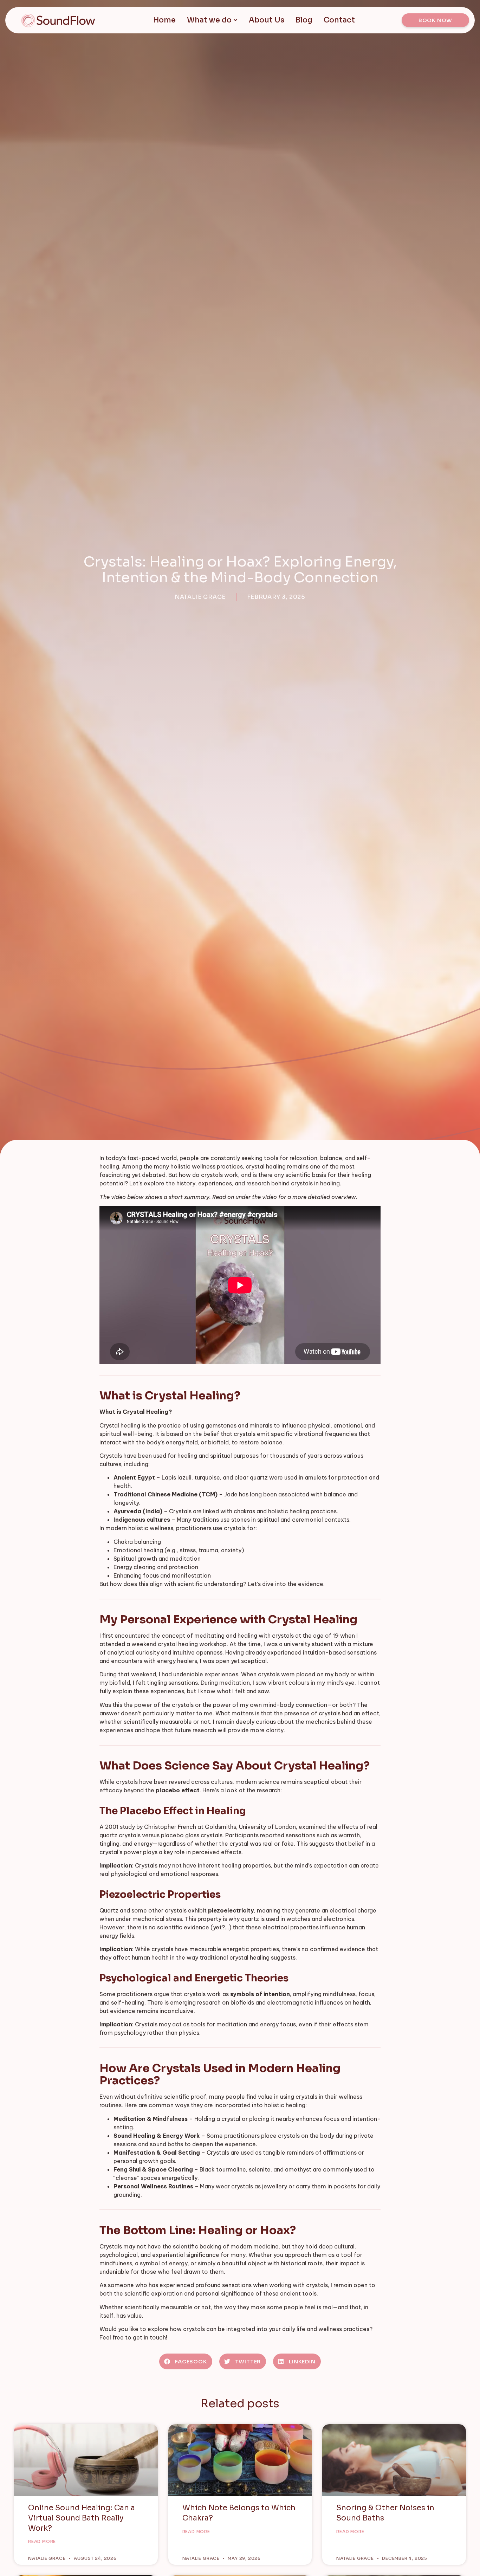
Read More (42, 2541)
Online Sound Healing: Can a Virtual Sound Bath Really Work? (82, 2518)
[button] (186, 2361)
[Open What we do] (235, 20)
